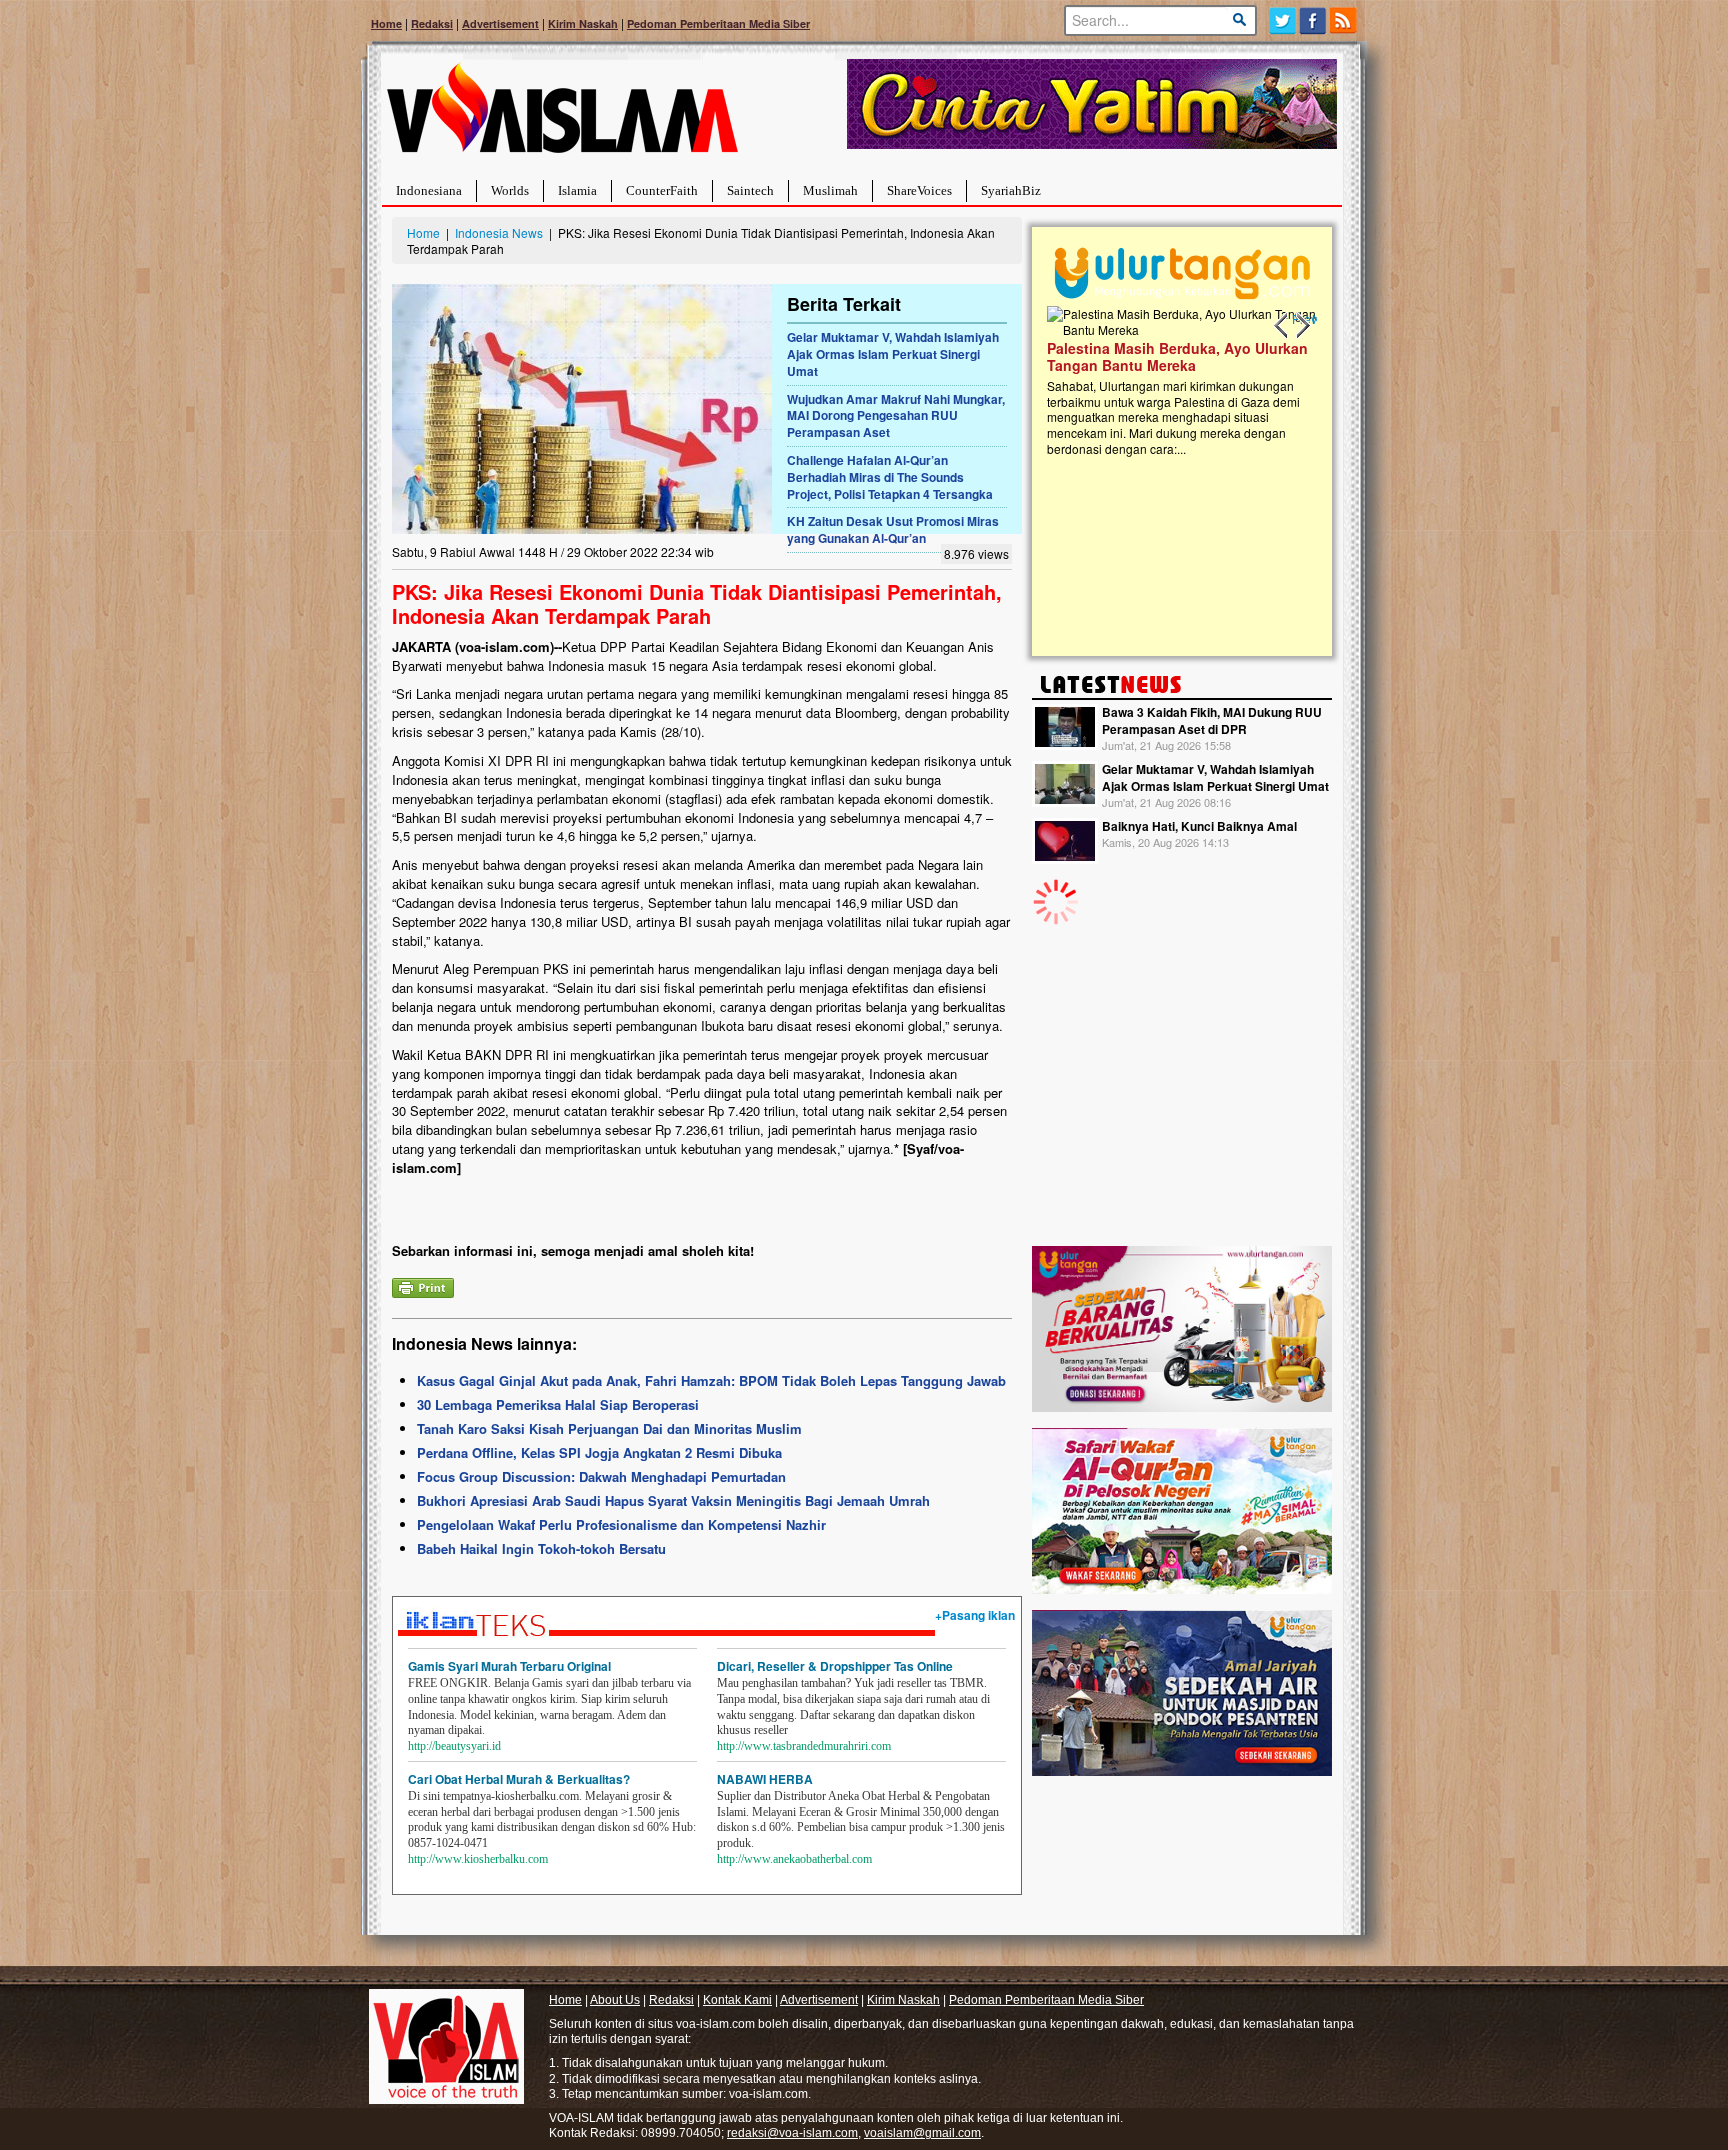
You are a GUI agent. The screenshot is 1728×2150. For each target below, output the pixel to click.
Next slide (1302, 326)
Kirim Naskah (583, 23)
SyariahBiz (1011, 190)
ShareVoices (919, 190)
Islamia (577, 190)
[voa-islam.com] (562, 115)
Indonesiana (429, 190)
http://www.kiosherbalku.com (478, 1859)
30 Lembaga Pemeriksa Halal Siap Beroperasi (558, 1404)
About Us (615, 2000)
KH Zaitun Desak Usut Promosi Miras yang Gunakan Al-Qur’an (893, 529)
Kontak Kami (737, 2000)
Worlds (510, 190)
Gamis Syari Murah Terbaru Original (509, 1666)
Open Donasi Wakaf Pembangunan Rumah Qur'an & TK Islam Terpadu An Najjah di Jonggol (1187, 381)
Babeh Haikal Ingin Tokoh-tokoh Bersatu (541, 1548)
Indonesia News (499, 232)
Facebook (1313, 20)
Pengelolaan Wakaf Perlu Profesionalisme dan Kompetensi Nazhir (621, 1524)
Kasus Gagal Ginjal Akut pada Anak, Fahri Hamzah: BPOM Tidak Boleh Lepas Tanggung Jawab (711, 1380)
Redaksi (432, 23)
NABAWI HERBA (765, 1779)
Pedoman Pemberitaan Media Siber (718, 23)
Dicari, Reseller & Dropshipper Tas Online (835, 1666)
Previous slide (1282, 326)
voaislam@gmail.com (922, 2133)
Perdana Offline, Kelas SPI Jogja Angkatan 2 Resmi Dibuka (599, 1452)
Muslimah (830, 190)
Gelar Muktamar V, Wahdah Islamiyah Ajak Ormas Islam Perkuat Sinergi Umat (893, 354)
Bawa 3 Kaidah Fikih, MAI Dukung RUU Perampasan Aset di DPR (1212, 720)
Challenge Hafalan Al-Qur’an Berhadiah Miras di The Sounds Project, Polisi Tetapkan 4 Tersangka (890, 477)
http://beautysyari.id (454, 1746)
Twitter (1282, 20)
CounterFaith (662, 190)
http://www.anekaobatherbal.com (794, 1859)
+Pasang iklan (975, 1615)
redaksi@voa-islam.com (792, 2133)
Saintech (750, 190)
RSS (1344, 20)
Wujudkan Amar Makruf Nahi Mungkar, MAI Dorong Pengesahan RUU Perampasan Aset (896, 416)
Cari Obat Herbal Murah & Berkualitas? (519, 1779)
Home (386, 23)
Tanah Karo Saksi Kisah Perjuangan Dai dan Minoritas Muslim (609, 1428)
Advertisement (500, 23)
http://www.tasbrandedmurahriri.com (804, 1746)
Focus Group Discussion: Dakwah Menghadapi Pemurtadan (601, 1476)
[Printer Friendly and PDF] (423, 1285)
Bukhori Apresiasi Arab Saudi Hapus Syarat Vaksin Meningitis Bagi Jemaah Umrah (673, 1500)
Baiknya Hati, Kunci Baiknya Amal (1199, 826)
